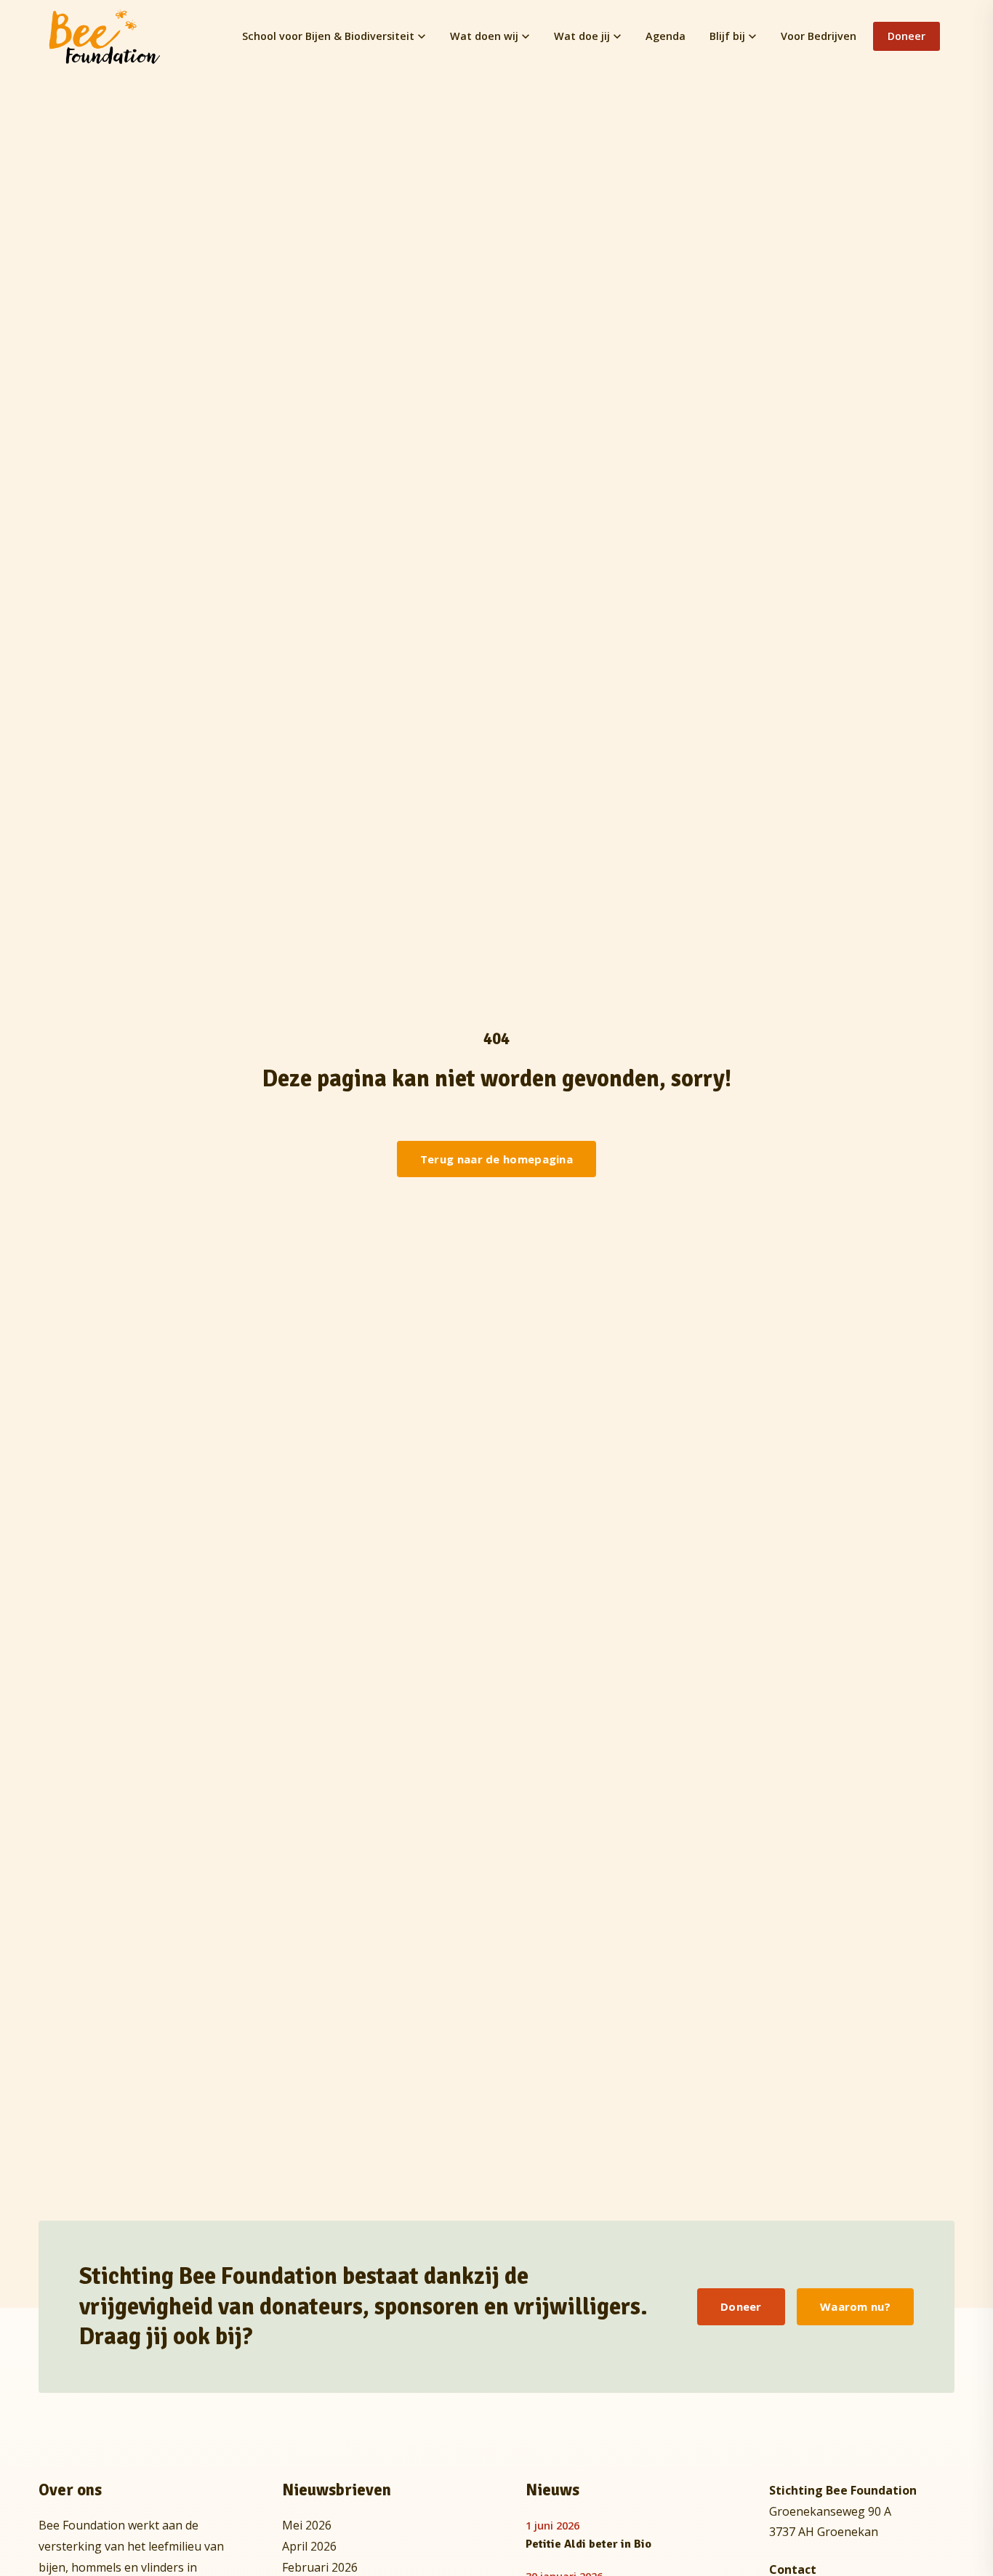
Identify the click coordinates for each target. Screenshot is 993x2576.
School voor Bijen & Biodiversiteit (328, 36)
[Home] (105, 36)
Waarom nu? (855, 2306)
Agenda (666, 36)
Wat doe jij (582, 36)
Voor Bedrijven (819, 36)
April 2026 (309, 2546)
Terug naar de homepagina (496, 1159)
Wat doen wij (484, 36)
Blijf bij (727, 36)
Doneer (906, 36)
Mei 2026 (307, 2525)
